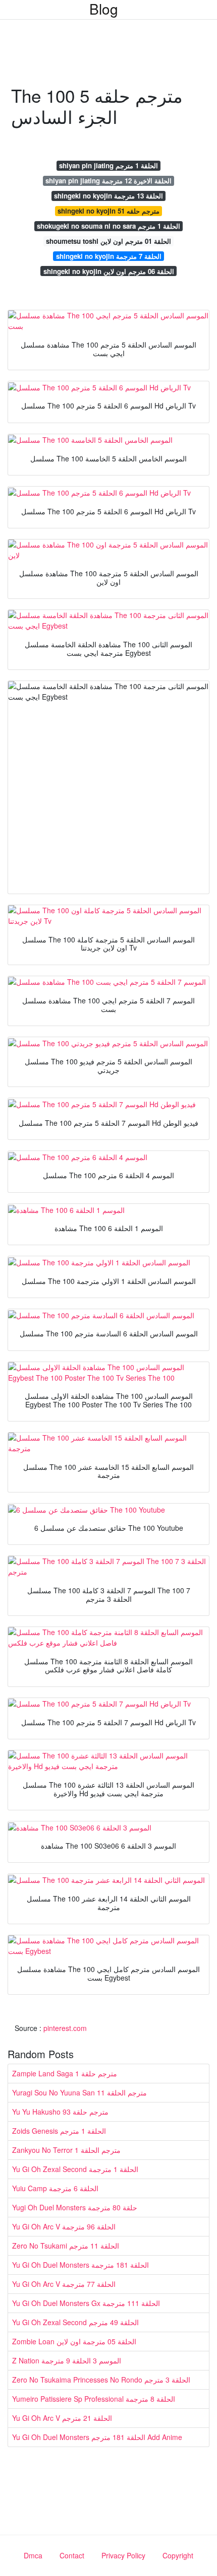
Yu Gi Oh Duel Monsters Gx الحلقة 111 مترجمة (86, 2303)
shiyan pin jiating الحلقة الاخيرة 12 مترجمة (108, 181)
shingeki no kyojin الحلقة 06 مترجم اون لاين (109, 271)
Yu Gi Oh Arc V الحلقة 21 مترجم (62, 2418)
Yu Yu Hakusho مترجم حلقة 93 (60, 2112)
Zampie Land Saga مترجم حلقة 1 (65, 2073)
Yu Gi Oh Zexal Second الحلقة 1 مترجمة (75, 2169)
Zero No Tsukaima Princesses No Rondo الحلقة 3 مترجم (101, 2380)
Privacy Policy (123, 2555)
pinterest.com (65, 2028)
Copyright (178, 2555)
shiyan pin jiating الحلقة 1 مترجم (108, 165)
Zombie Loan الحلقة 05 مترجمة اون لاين (74, 2341)
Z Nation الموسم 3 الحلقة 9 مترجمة (67, 2360)
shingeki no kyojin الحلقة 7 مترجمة (109, 256)
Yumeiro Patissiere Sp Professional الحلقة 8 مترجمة (94, 2399)
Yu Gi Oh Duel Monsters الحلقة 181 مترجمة (80, 2265)
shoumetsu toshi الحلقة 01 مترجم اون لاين (108, 241)
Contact (72, 2555)
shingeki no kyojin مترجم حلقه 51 (108, 211)
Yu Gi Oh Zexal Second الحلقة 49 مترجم (75, 2322)
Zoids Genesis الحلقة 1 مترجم (59, 2131)
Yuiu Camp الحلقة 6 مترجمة (55, 2188)
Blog (104, 9)
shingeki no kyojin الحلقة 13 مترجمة (108, 196)
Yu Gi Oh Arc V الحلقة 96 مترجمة (64, 2226)
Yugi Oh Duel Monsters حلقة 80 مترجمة (75, 2207)
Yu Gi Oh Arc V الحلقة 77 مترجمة (64, 2284)
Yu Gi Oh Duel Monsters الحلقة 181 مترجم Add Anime (97, 2437)
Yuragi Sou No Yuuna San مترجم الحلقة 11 (79, 2092)
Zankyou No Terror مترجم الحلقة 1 (66, 2150)
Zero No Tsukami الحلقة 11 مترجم (66, 2246)
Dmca (33, 2555)
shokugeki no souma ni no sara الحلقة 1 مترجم (108, 226)
